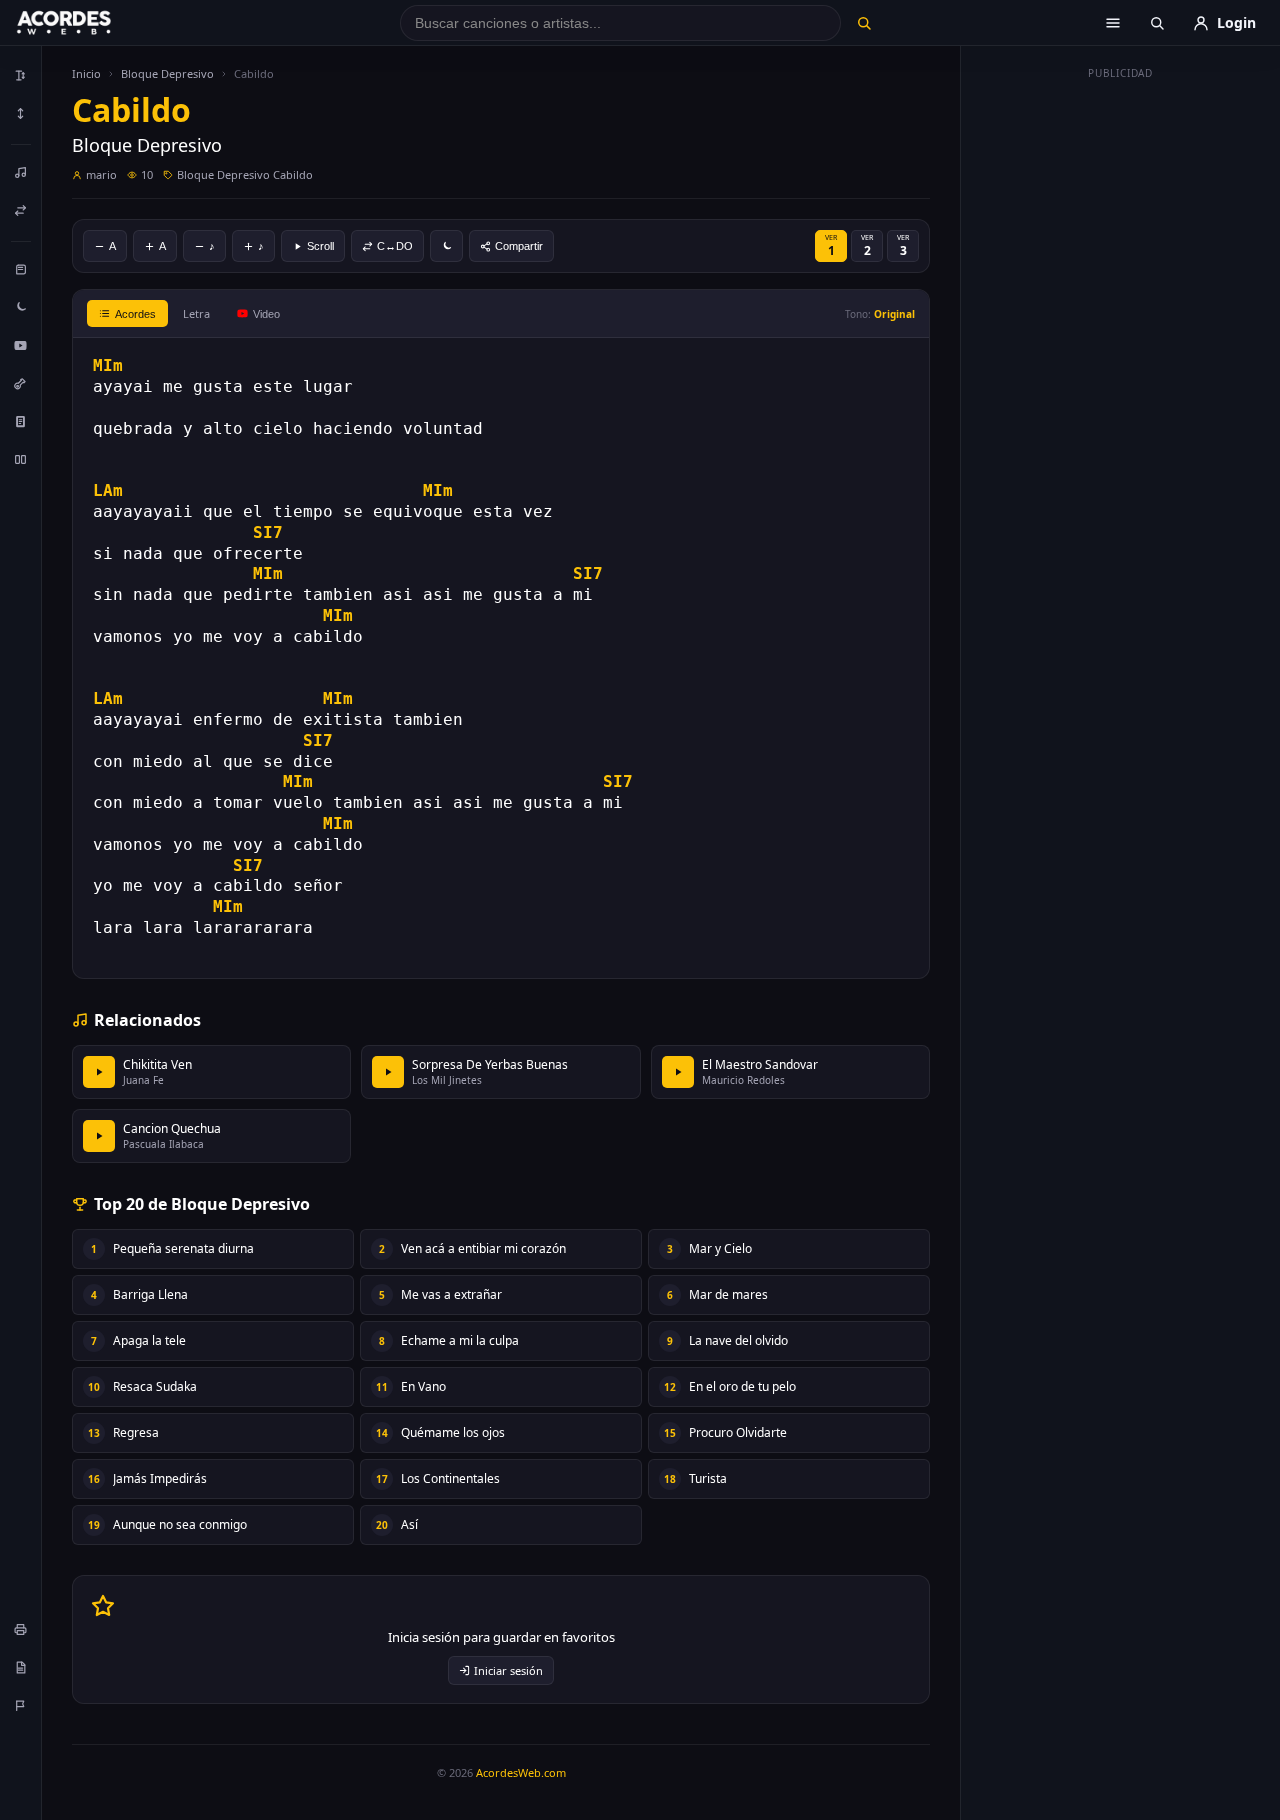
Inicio (86, 73)
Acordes (135, 314)
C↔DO (395, 246)
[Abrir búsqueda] (1157, 23)
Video (266, 314)
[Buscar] (863, 23)
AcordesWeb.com (521, 1772)
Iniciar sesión (508, 1670)
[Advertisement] (1121, 388)
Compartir (519, 246)
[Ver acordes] (21, 421)
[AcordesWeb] (89, 23)
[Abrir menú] (1113, 23)
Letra (196, 313)
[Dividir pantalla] (21, 459)
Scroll (320, 246)
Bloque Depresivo (167, 73)
